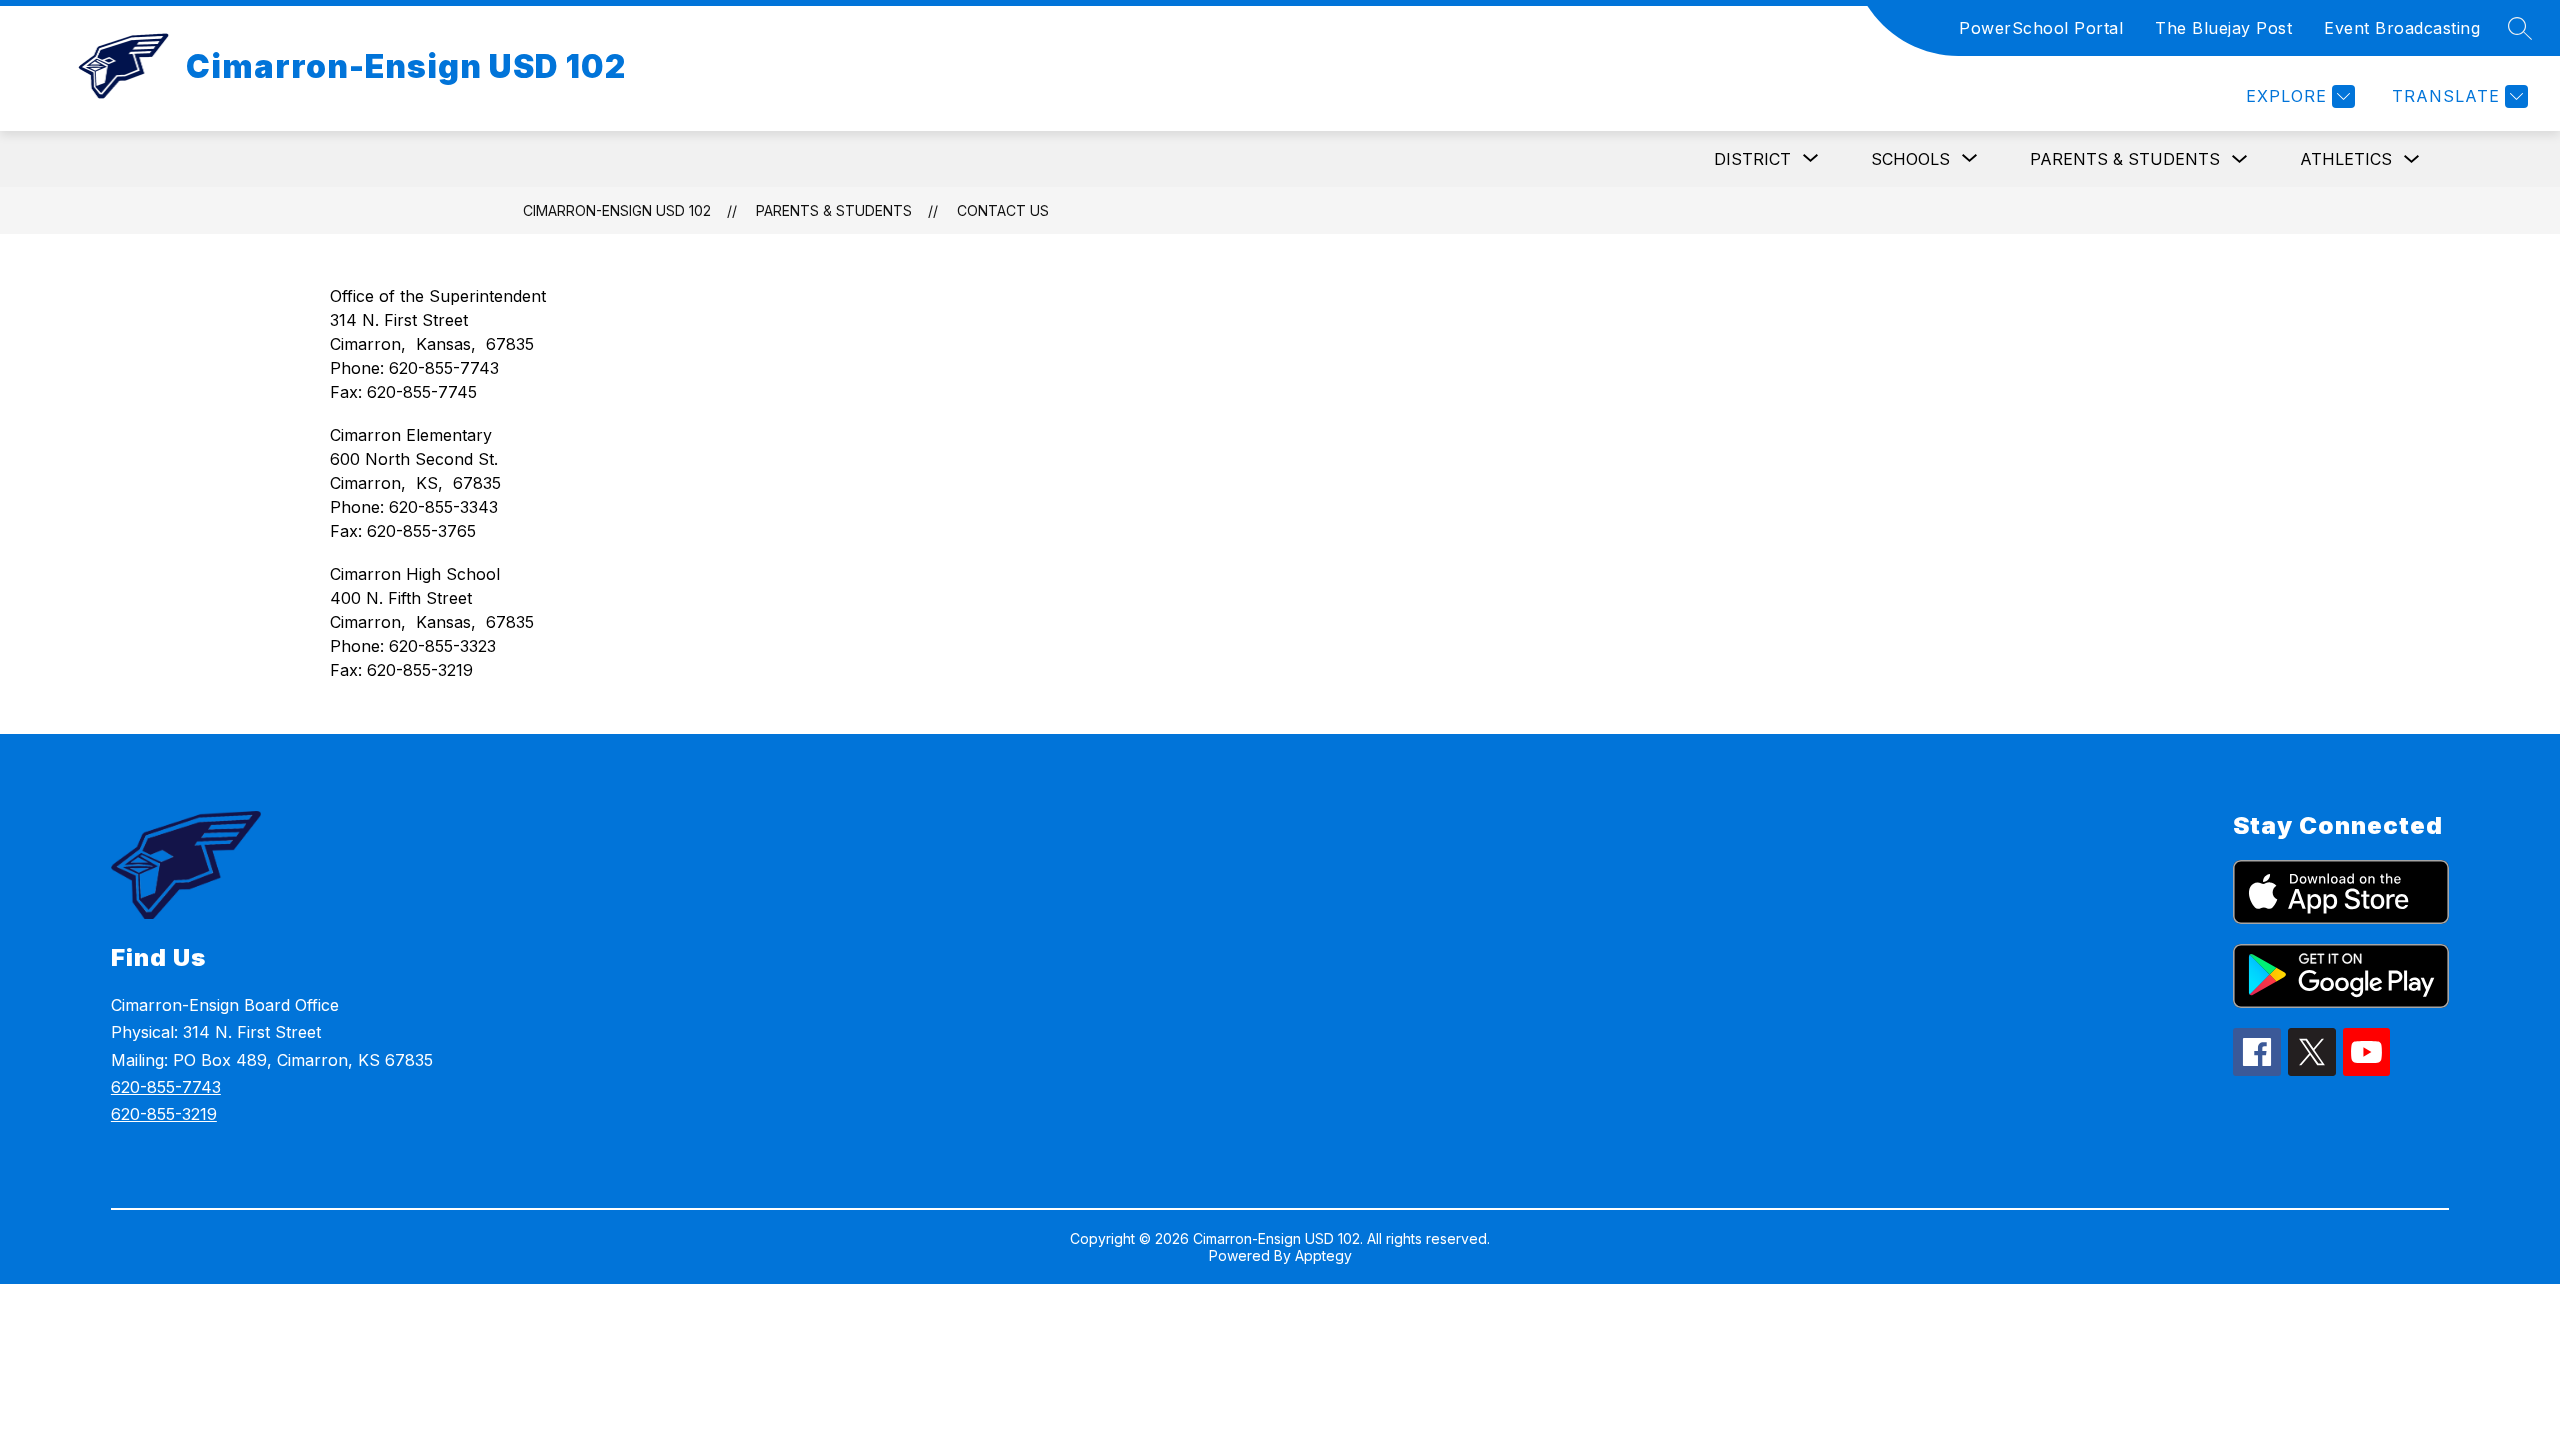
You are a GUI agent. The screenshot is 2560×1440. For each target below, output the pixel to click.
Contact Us (1003, 210)
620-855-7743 (166, 1087)
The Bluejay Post (2223, 28)
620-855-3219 (164, 1114)
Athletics (2346, 159)
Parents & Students (2125, 159)
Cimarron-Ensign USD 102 (617, 210)
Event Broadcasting (2402, 28)
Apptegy (1323, 1255)
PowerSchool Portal (2041, 28)
